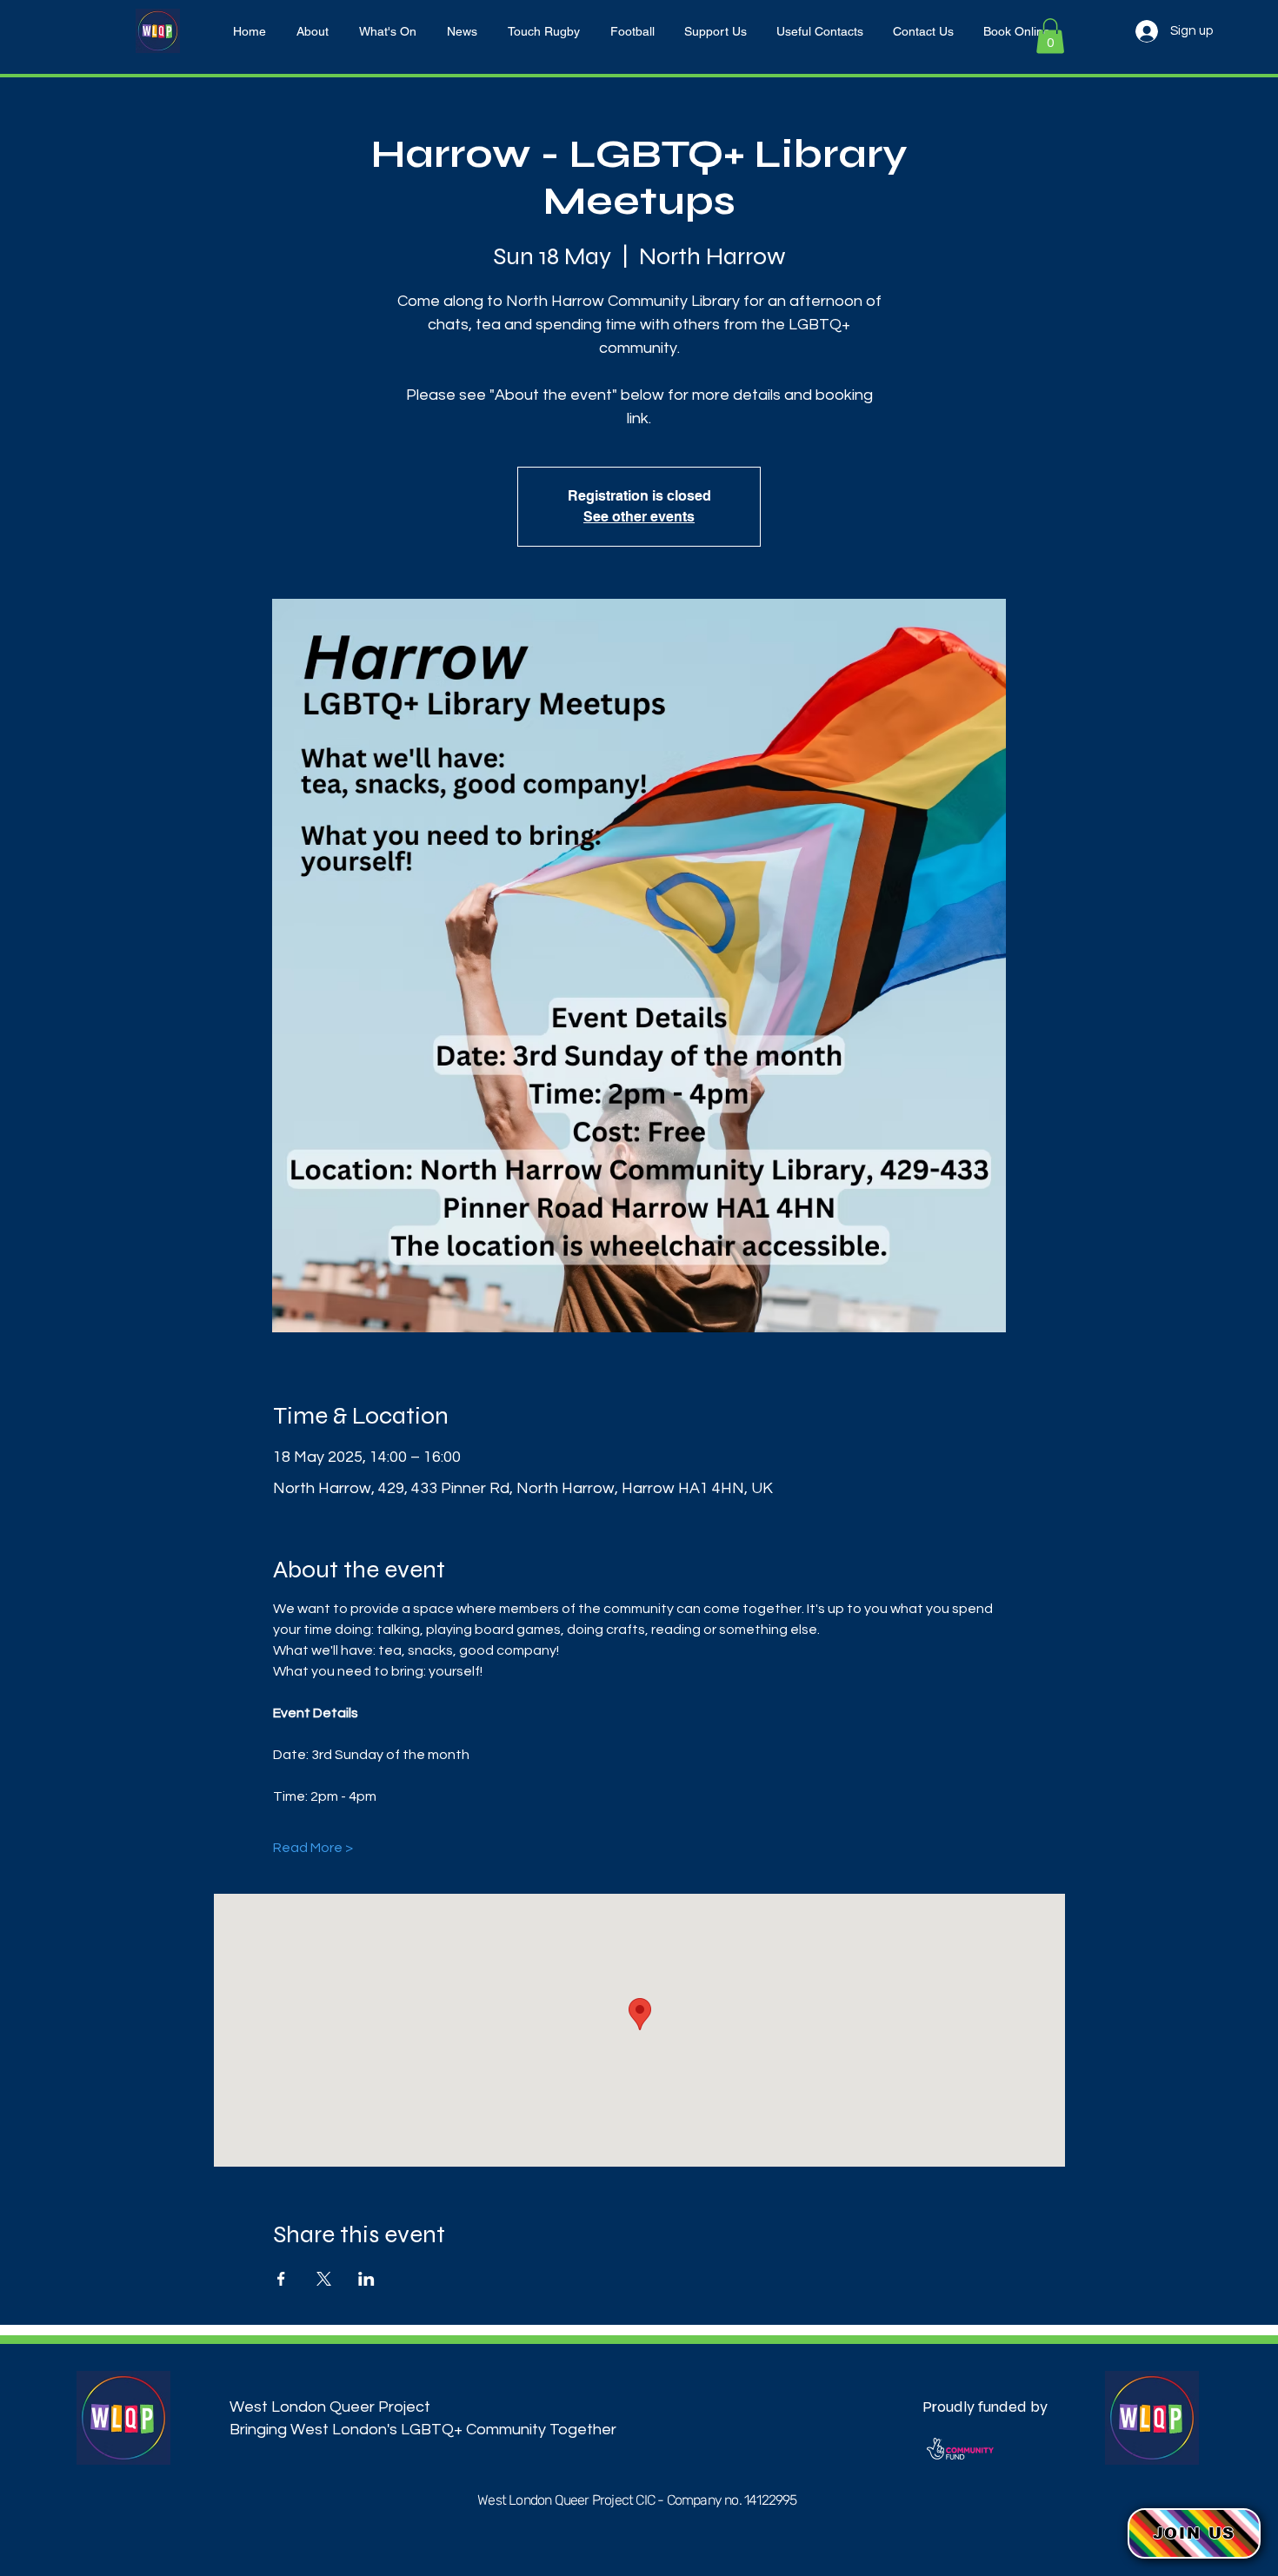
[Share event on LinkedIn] (366, 2279)
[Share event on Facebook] (281, 2279)
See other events (639, 517)
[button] (1050, 36)
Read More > (313, 1848)
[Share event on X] (324, 2279)
